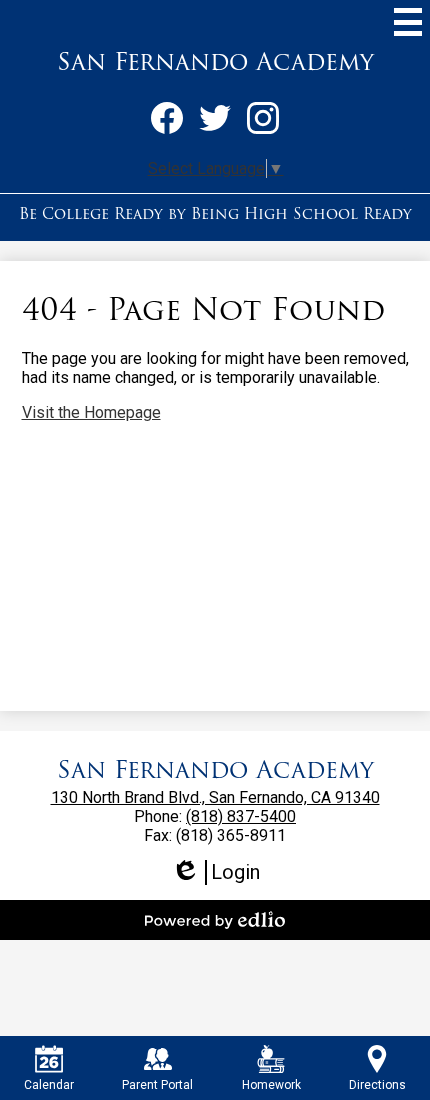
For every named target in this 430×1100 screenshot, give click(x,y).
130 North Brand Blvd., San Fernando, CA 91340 (215, 797)
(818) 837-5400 (241, 816)
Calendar (49, 1085)
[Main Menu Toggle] (408, 22)
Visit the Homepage (91, 412)
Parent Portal (157, 1085)
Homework (271, 1085)
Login (215, 872)
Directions (377, 1085)
